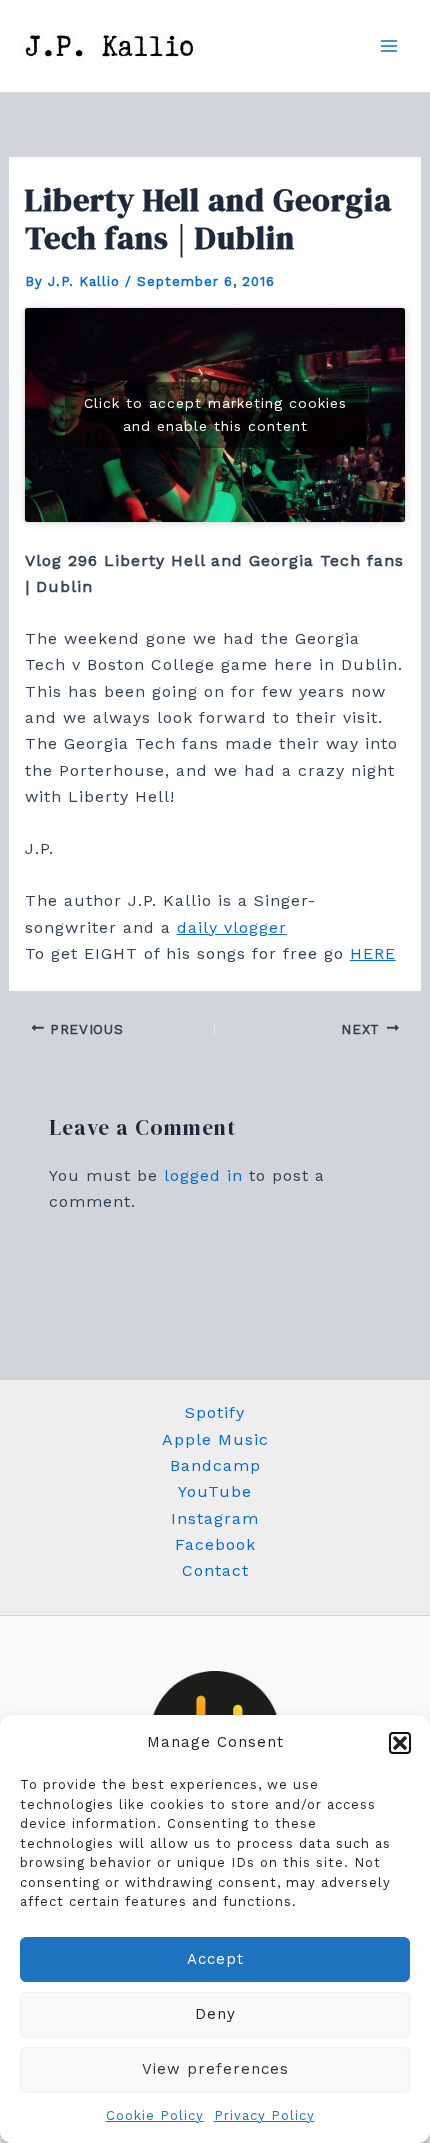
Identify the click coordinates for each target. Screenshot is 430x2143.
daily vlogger (232, 927)
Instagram (215, 1518)
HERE (373, 953)
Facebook (215, 1544)
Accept (215, 1959)
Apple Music (215, 1439)
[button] (400, 1743)
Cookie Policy (155, 2115)
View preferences (215, 2069)
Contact (215, 1570)
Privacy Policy (264, 2115)
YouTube (215, 1491)
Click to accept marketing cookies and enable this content (215, 414)
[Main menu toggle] (389, 46)
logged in (203, 1175)
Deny (215, 2014)
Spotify (215, 1412)
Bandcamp (215, 1465)
